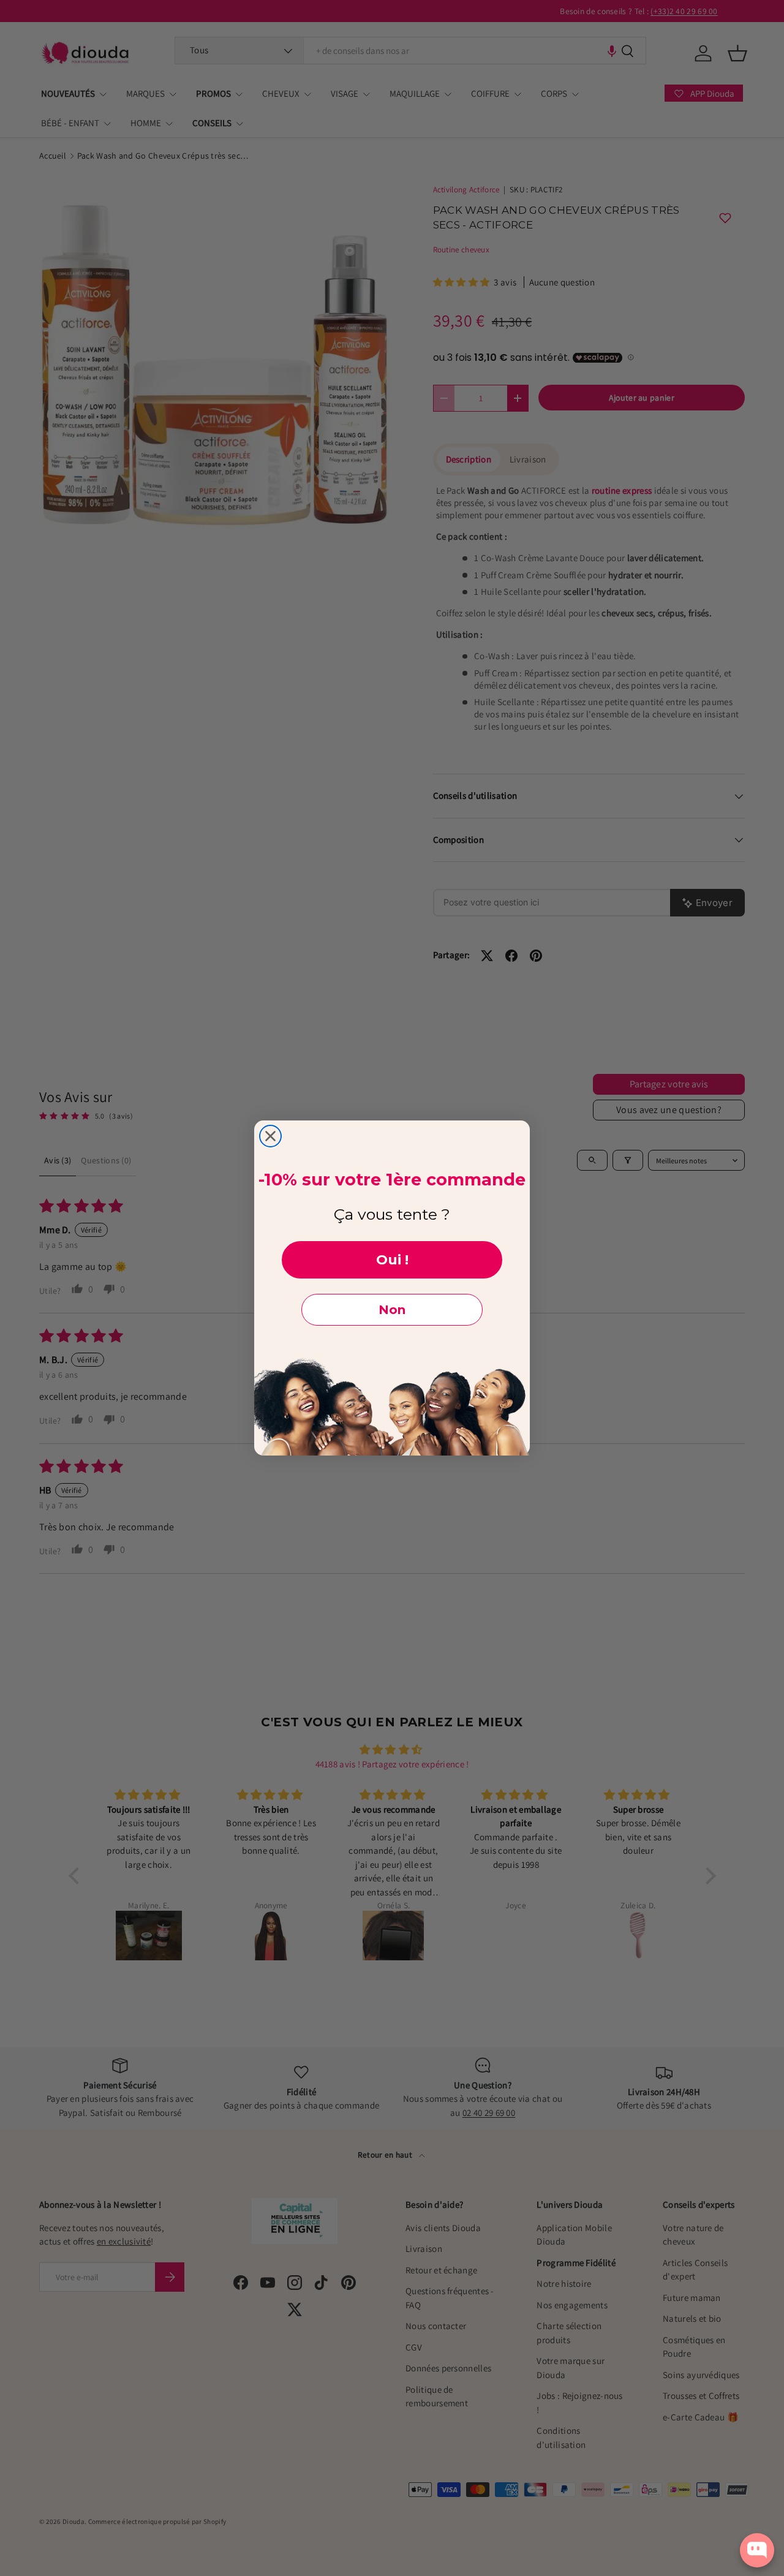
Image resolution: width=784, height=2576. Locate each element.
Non (392, 1310)
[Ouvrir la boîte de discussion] (757, 2550)
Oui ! (392, 1260)
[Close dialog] (270, 1136)
